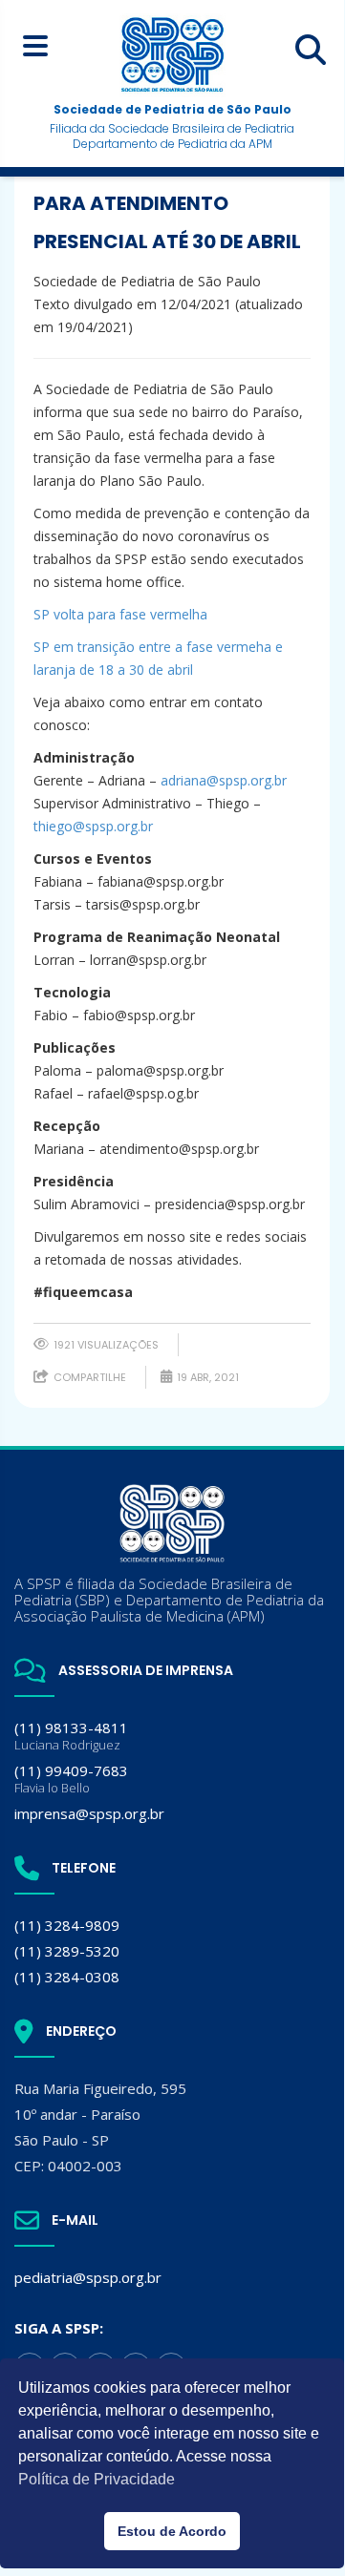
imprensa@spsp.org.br (89, 1813)
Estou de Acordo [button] (172, 2531)
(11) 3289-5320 (67, 1951)
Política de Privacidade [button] (97, 2479)
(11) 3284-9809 (67, 1925)
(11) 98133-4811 (71, 1736)
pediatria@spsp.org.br (88, 2277)
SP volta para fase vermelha (120, 614)
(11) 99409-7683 (71, 1779)
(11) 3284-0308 (67, 1977)
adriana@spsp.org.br (224, 780)
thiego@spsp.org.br (93, 826)
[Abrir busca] (311, 50)
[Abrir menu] (35, 45)
